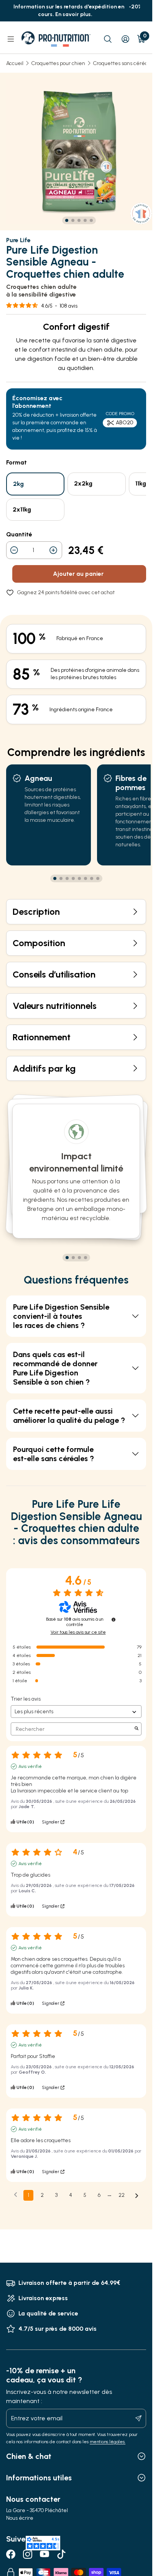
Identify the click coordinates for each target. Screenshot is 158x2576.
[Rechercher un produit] (108, 39)
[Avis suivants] (137, 2196)
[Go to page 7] (92, 878)
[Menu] (11, 39)
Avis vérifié (30, 1766)
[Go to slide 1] (67, 220)
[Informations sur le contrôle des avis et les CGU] (114, 1620)
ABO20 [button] (124, 423)
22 (122, 2195)
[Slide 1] (67, 1258)
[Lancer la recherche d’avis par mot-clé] (137, 1729)
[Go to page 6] (86, 878)
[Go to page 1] (55, 878)
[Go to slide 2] (73, 220)
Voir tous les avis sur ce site (78, 1632)
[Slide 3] (79, 1258)
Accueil (15, 63)
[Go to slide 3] (79, 220)
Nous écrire (20, 2518)
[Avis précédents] (16, 2195)
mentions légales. (108, 2442)
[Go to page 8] (98, 878)
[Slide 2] (73, 1258)
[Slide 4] (86, 1258)
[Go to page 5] (79, 878)
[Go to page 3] (67, 878)
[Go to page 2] (61, 878)
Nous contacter (33, 2499)
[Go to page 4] (73, 878)
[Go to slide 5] (91, 220)
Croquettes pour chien (58, 63)
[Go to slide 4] (85, 220)
